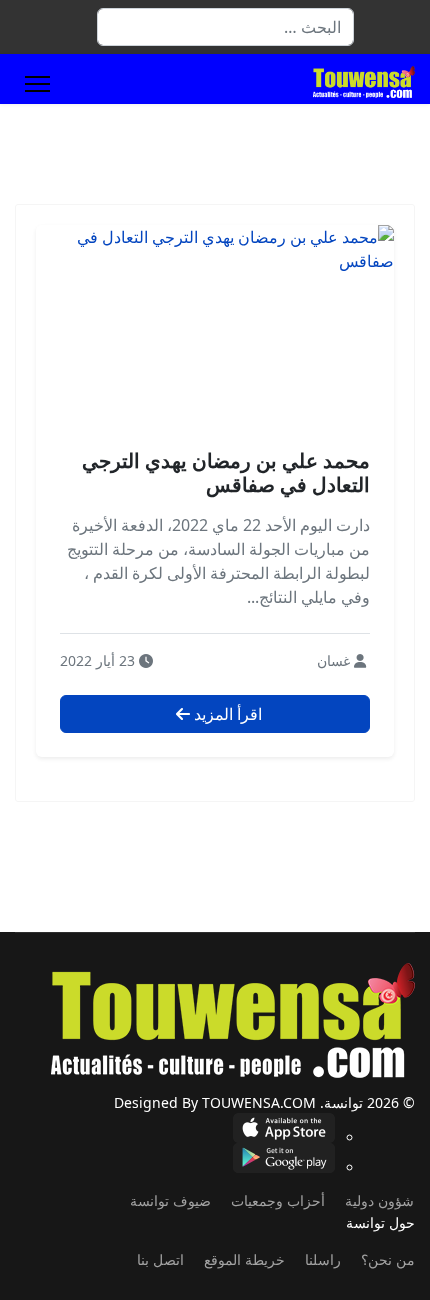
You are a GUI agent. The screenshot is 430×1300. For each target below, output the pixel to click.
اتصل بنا (160, 1259)
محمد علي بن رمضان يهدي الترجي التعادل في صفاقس (226, 472)
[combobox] (225, 27)
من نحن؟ (388, 1259)
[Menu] (37, 84)
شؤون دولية (379, 1200)
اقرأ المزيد (226, 714)
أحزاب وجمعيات (278, 1200)
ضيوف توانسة (170, 1200)
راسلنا (323, 1259)
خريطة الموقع (244, 1259)
